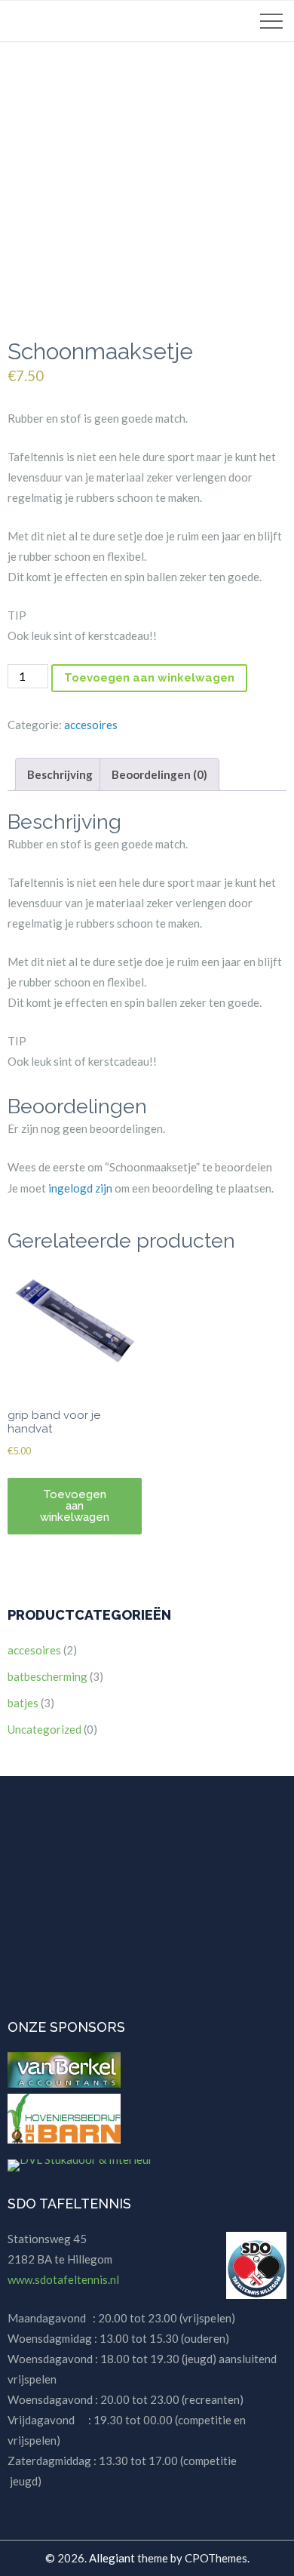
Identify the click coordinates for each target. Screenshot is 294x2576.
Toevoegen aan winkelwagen (149, 678)
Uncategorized (44, 1729)
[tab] (60, 774)
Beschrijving (60, 774)
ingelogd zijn (80, 1188)
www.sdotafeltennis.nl (63, 2279)
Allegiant (112, 2558)
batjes (23, 1703)
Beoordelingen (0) (159, 774)
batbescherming (47, 1676)
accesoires (91, 725)
